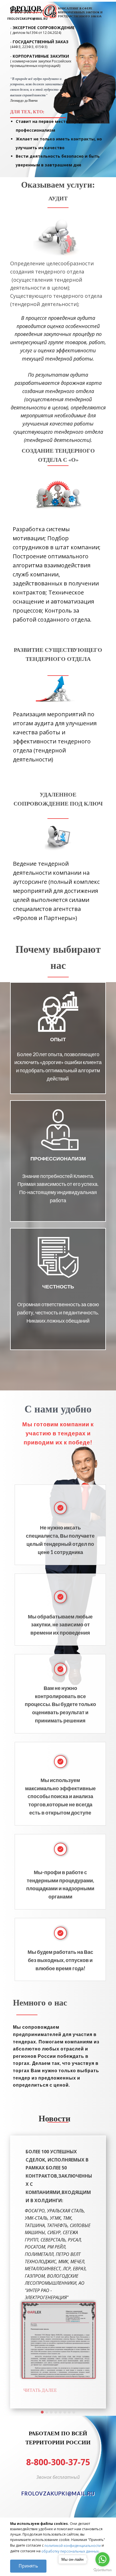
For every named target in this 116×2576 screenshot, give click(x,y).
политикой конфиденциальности (73, 2546)
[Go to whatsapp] (102, 2559)
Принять (28, 2566)
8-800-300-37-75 (58, 2462)
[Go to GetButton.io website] (102, 2570)
